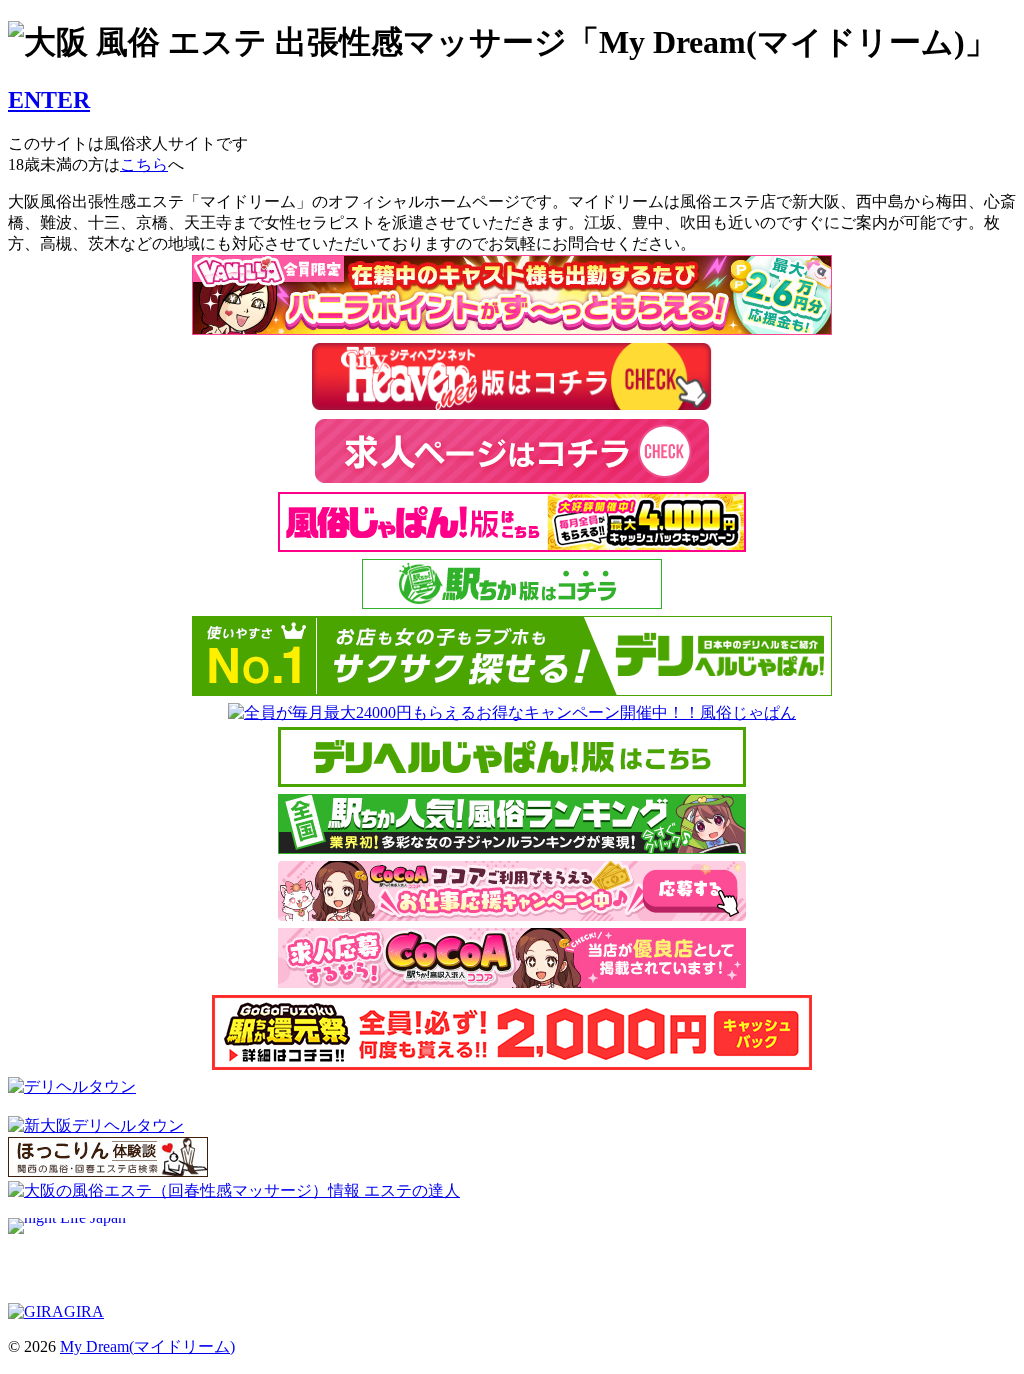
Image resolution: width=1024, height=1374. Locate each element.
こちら (144, 164)
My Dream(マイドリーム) (147, 1346)
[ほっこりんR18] (108, 1171)
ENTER (49, 100)
